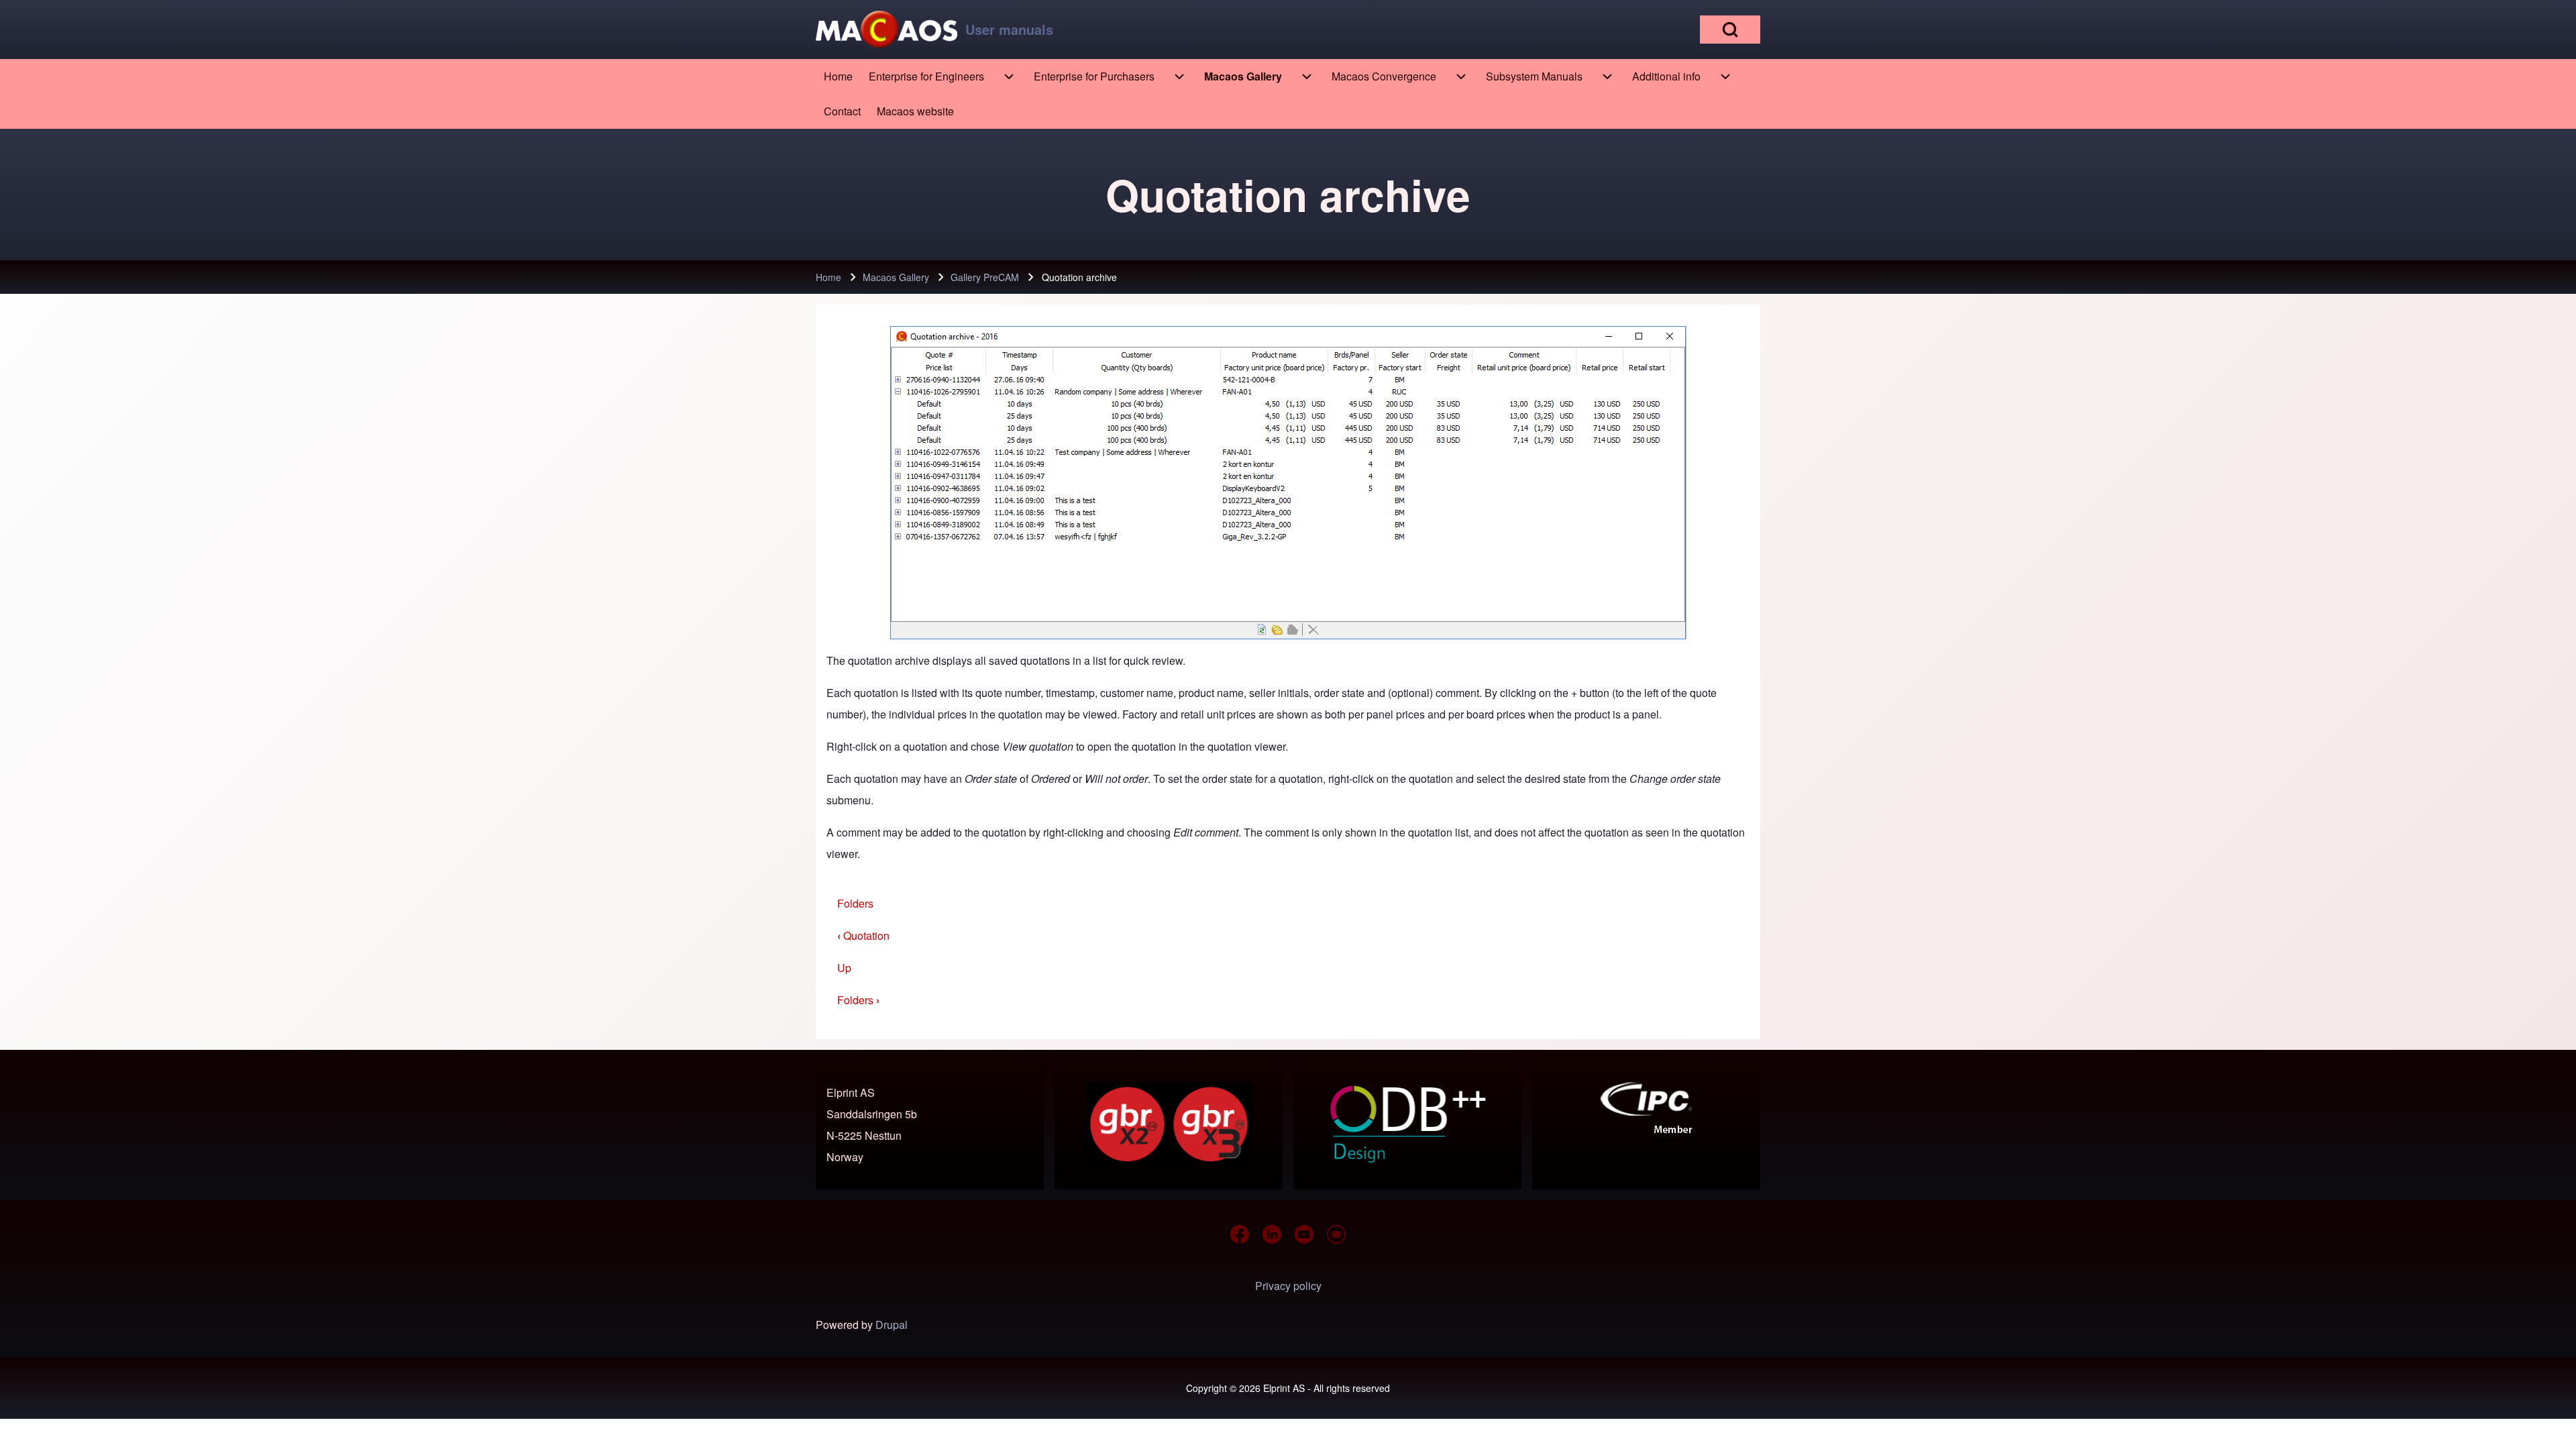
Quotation (863, 935)
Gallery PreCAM (985, 277)
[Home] (887, 30)
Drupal (892, 1325)
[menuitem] (838, 76)
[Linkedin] (1272, 1234)
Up (844, 968)
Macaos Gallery (896, 277)
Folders (855, 903)
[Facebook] (1240, 1234)
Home (828, 277)
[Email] (1336, 1234)
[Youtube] (1304, 1234)
